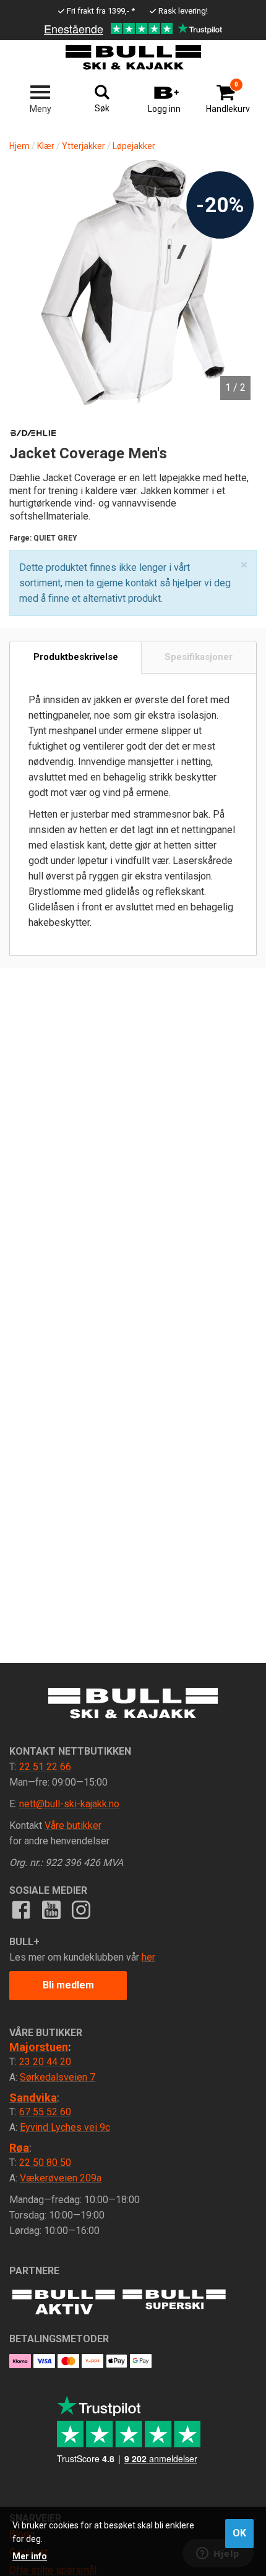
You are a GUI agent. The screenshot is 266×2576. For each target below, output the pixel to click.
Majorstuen (39, 2047)
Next (235, 252)
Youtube (51, 1910)
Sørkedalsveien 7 (58, 2077)
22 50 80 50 (45, 2163)
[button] (244, 565)
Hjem (19, 146)
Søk (102, 108)
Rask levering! (183, 11)
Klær (46, 146)
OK (239, 2533)
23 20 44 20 (45, 2062)
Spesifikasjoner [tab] (199, 657)
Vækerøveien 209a (61, 2178)
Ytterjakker (84, 146)
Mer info (30, 2556)
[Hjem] (133, 58)
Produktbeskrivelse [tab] (76, 657)
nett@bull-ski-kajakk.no (69, 1804)
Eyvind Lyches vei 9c (65, 2127)
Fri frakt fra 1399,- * (101, 11)
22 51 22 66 (45, 1767)
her (148, 1957)
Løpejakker (134, 146)
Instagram (81, 1910)
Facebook (21, 1910)
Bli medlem (68, 1985)
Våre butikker (73, 1825)
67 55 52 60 (45, 2112)
